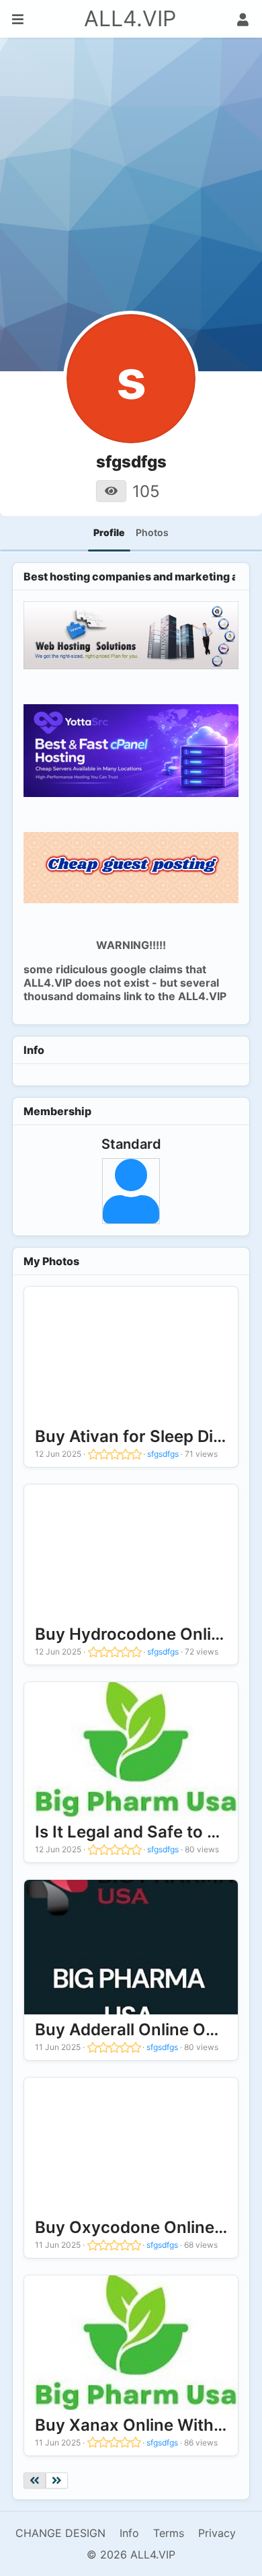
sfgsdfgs (163, 1454)
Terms (169, 2533)
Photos (152, 532)
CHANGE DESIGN (60, 2533)
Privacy (217, 2533)
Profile (109, 532)
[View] (111, 491)
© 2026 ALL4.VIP (131, 2554)
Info (129, 2533)
